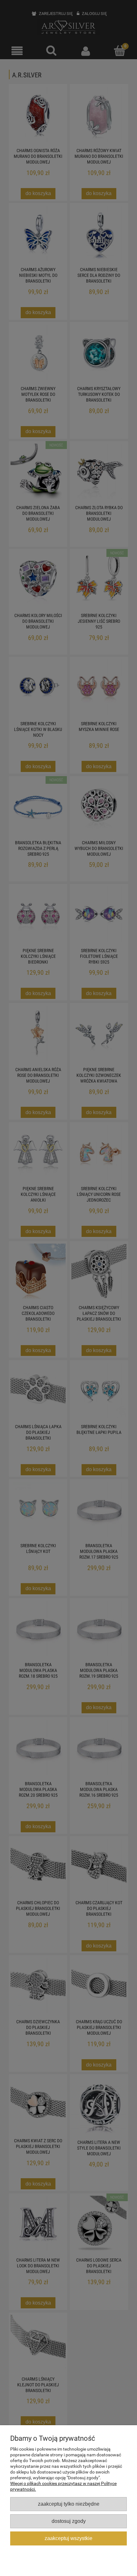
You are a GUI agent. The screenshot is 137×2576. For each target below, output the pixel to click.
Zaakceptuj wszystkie (68, 2538)
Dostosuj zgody (69, 2521)
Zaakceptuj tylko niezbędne (69, 2504)
